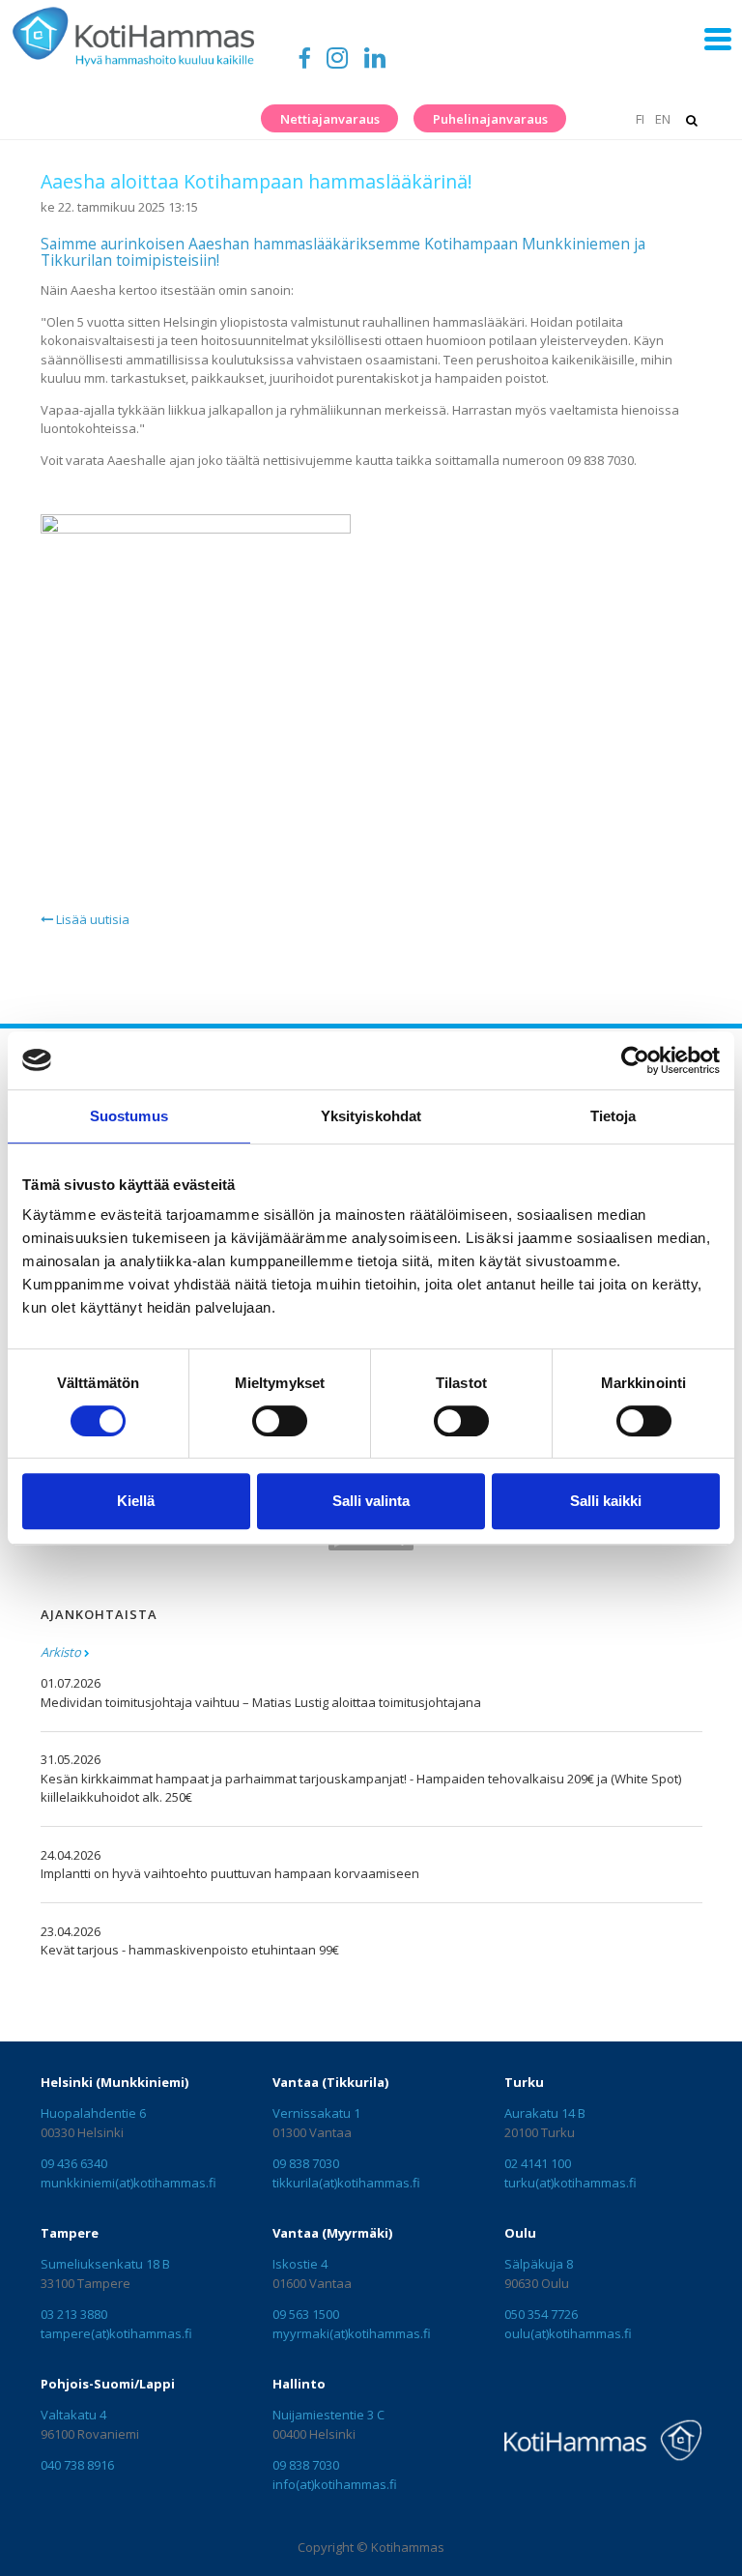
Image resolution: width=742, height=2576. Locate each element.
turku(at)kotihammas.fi (571, 2183)
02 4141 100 (538, 2163)
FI (640, 119)
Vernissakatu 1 (316, 2113)
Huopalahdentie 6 (93, 2113)
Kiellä (136, 1501)
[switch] (280, 1421)
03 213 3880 (74, 2314)
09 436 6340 (74, 2163)
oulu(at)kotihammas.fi (568, 2333)
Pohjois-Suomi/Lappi (108, 2384)
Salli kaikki (606, 1501)
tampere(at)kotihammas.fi (116, 2333)
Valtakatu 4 (73, 2415)
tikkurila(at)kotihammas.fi (346, 2183)
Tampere (70, 2233)
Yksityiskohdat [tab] (371, 1116)
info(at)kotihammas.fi (335, 2484)
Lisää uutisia (91, 919)
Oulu (520, 2233)
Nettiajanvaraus (330, 119)
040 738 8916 (77, 2465)
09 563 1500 (306, 2314)
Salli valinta (371, 1501)
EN (663, 119)
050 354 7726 (541, 2314)
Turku (524, 2082)
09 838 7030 (306, 2163)
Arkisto (61, 1652)
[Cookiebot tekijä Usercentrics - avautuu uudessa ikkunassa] (635, 1060)
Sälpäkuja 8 (539, 2264)
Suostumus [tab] (129, 1116)
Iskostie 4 (300, 2264)
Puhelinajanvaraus (490, 119)
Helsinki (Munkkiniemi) (114, 2082)
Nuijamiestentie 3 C (328, 2415)
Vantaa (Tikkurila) (330, 2082)
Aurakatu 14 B (545, 2113)
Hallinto (299, 2384)
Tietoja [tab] (614, 1116)
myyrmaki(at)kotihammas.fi (352, 2333)
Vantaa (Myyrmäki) (332, 2233)
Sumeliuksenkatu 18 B (105, 2264)
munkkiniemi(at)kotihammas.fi (128, 2183)
